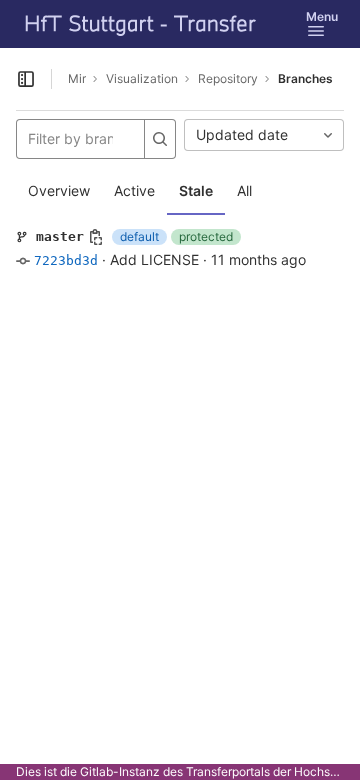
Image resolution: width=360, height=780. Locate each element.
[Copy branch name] (96, 237)
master (60, 236)
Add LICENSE (154, 259)
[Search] (160, 139)
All (244, 190)
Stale (196, 190)
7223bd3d (66, 260)
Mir (77, 78)
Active (134, 190)
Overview (59, 190)
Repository (228, 78)
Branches (305, 78)
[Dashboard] (141, 24)
